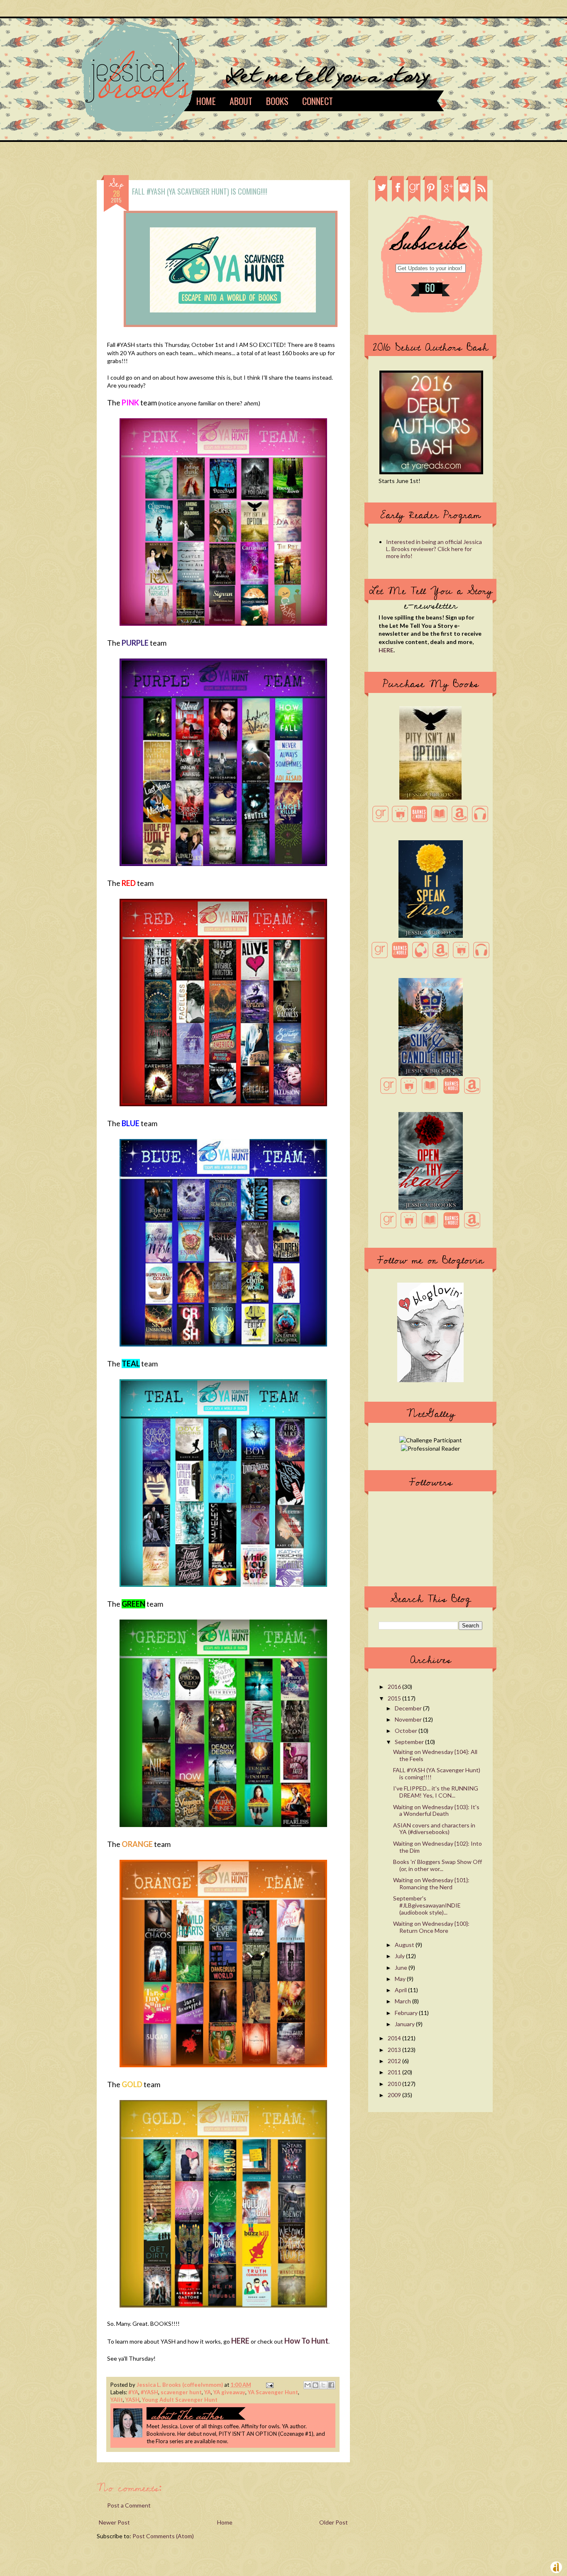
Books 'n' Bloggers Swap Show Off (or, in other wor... (437, 1865)
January (405, 2024)
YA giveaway (229, 2392)
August (405, 1945)
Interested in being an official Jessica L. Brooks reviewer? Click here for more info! (434, 549)
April (401, 1990)
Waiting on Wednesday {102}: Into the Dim (437, 1847)
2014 (395, 2038)
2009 (395, 2095)
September (410, 1742)
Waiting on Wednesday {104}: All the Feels (435, 1755)
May (401, 1979)
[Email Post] (268, 2385)
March (403, 2001)
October (407, 1731)
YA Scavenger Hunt (273, 2392)
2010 (395, 2084)
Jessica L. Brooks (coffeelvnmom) (180, 2385)
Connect (318, 101)
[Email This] (308, 2385)
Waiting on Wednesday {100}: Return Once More (431, 1927)
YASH (132, 2400)
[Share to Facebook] (331, 2385)
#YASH (149, 2392)
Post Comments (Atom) (163, 2536)
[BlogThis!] (315, 2385)
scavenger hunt (181, 2392)
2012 (395, 2061)
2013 (395, 2050)
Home (206, 101)
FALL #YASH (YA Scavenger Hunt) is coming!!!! (437, 1773)
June (402, 1967)
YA (208, 2392)
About (241, 101)
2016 (395, 1687)
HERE (386, 650)
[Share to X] (323, 2385)
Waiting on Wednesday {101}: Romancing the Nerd (431, 1883)
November (409, 1719)
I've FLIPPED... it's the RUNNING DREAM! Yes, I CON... (436, 1792)
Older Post (334, 2522)
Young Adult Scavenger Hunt (180, 2400)
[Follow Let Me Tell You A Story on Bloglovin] (430, 1380)
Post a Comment (129, 2505)
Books (277, 101)
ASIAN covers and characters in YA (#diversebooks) (434, 1829)
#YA (133, 2392)
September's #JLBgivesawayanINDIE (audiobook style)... (427, 1905)
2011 (395, 2072)
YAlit (117, 2400)
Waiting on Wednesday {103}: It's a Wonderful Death (436, 1810)
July (400, 1956)
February (407, 2013)
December (409, 1708)
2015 (395, 1698)
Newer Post (114, 2522)
